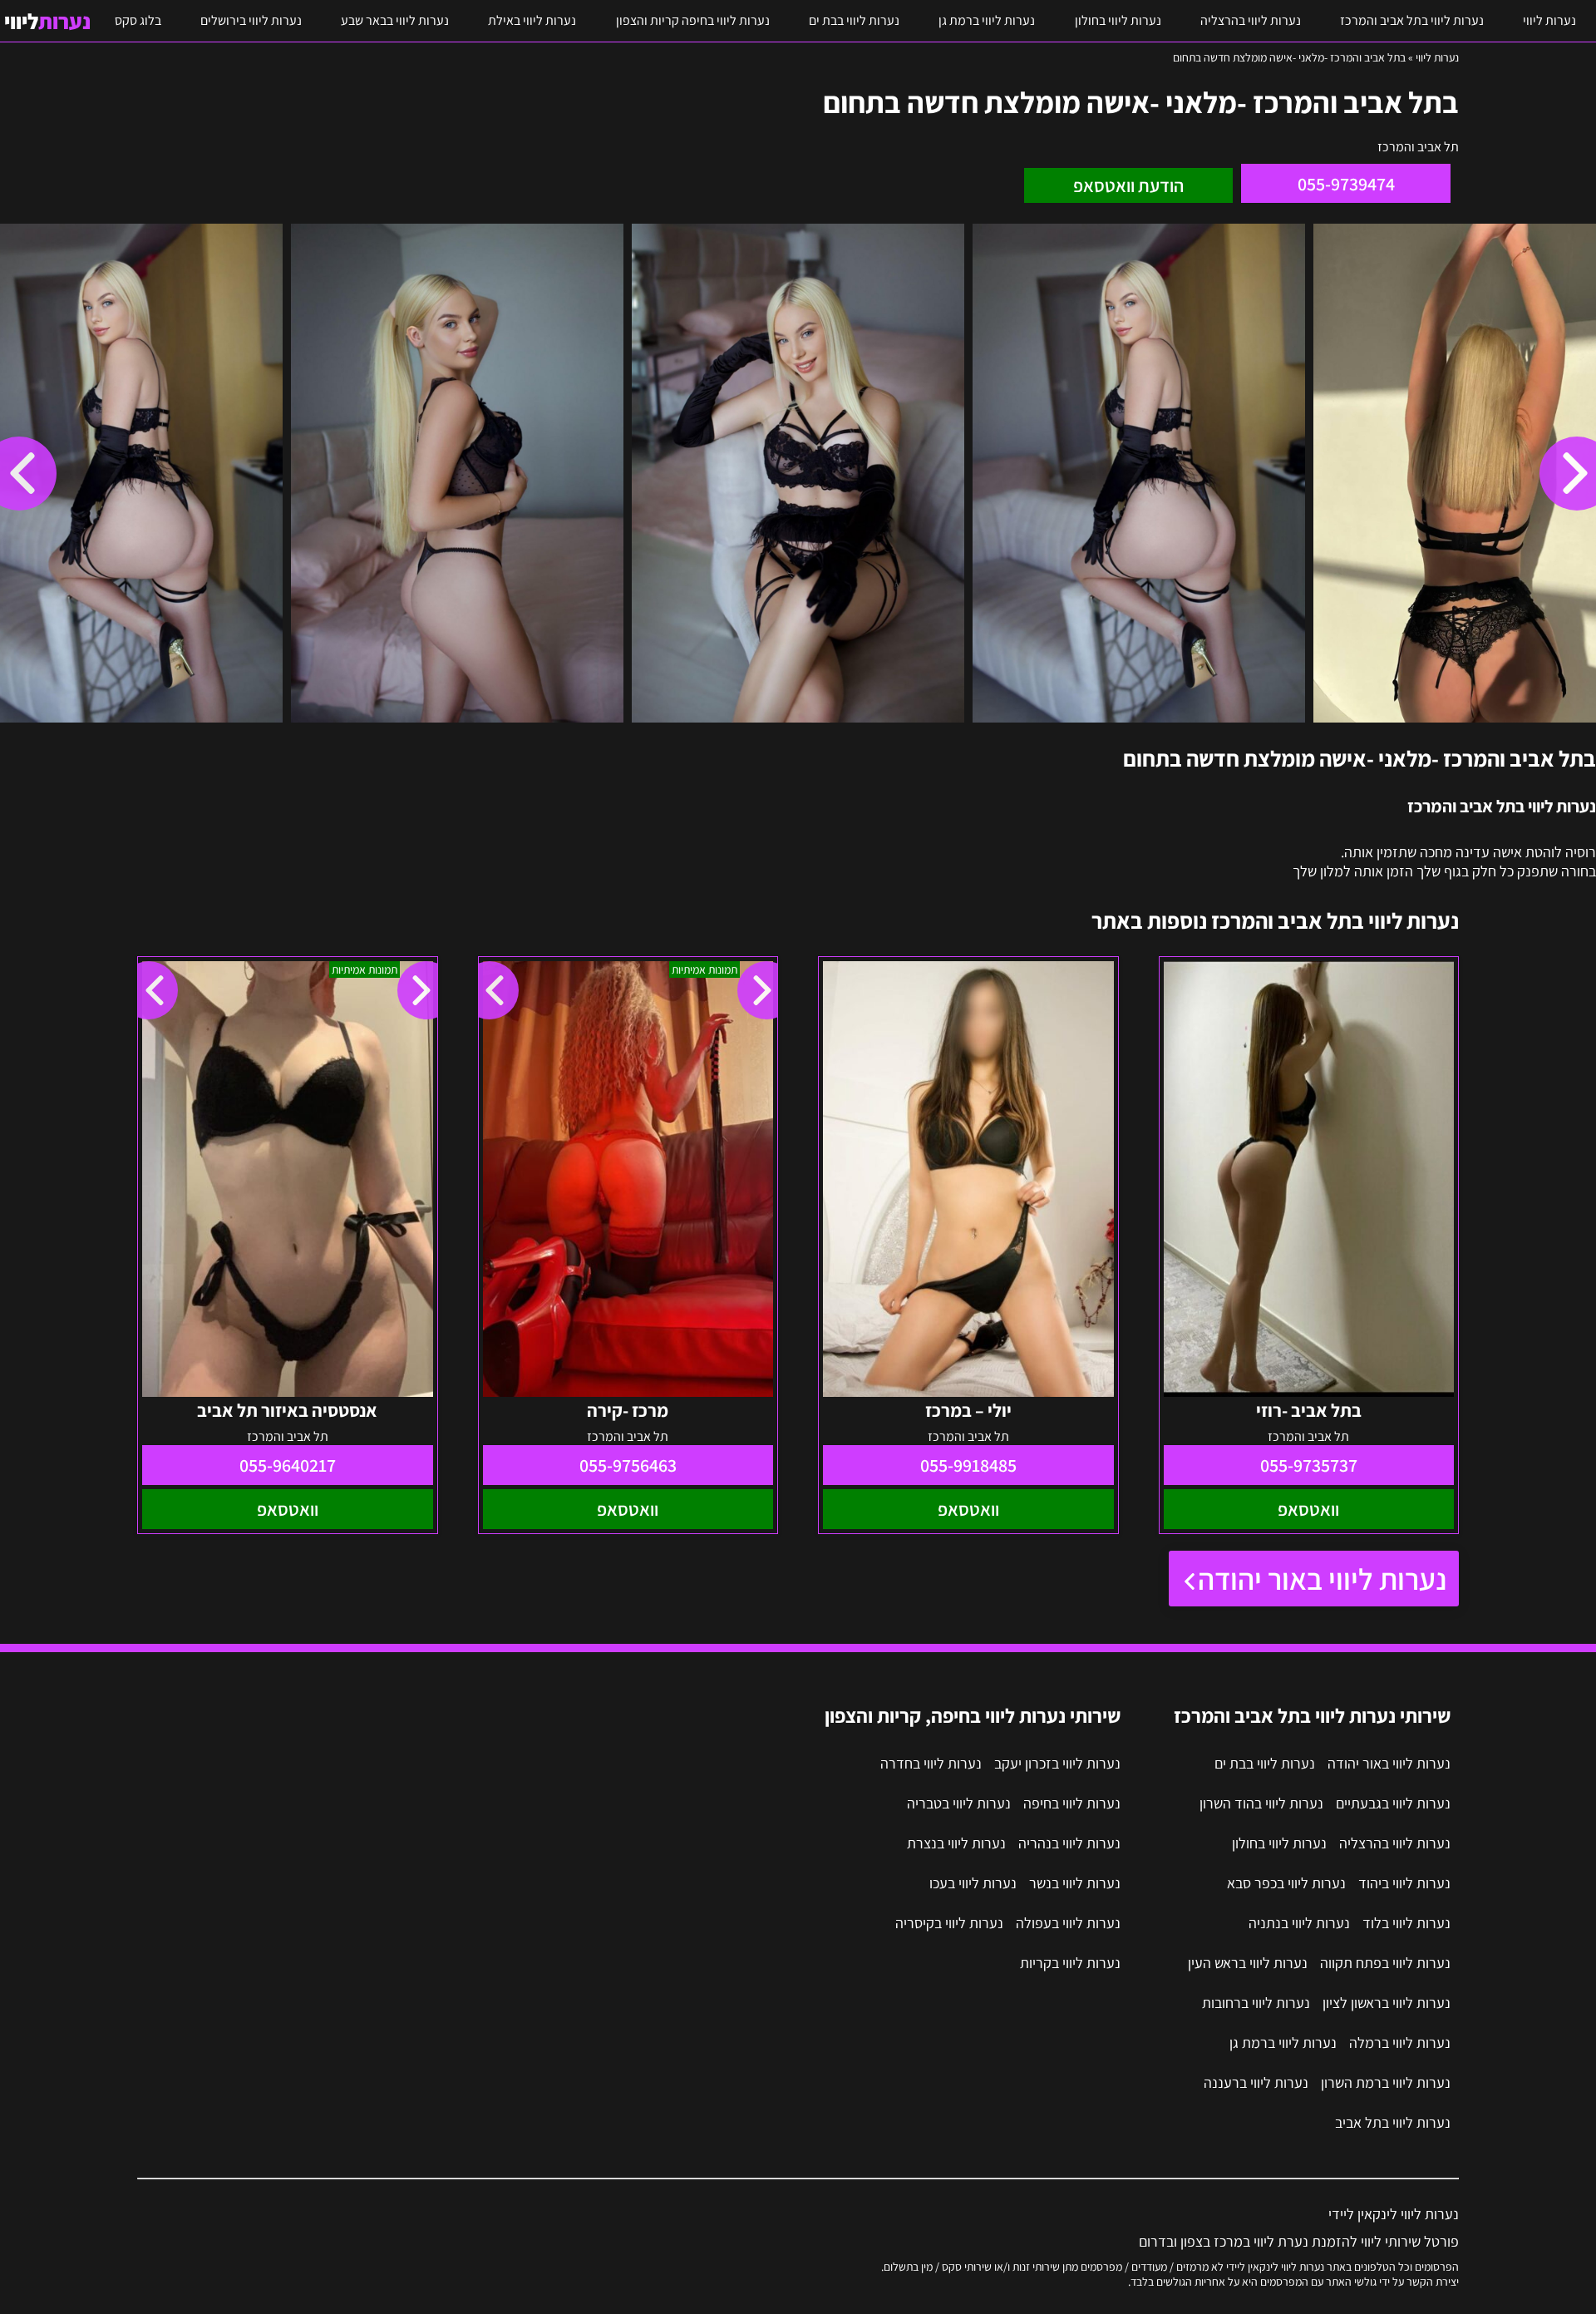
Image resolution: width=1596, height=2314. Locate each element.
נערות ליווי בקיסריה (949, 1923)
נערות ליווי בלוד (1406, 1923)
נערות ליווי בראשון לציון (1387, 2003)
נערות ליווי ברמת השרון (1386, 2082)
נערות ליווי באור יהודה (1322, 1579)
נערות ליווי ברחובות (1256, 2003)
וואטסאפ (1308, 1509)
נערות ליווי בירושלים (251, 20)
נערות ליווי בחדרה (931, 1763)
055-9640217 (288, 1465)
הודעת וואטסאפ (1128, 185)
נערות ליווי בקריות (1070, 1963)
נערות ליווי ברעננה (1256, 2082)
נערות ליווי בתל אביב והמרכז (1412, 20)
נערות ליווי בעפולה (1068, 1923)
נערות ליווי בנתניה (1299, 1923)
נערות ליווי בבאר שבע (395, 20)
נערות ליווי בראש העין (1248, 1963)
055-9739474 (1346, 184)
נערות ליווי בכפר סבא (1286, 1883)
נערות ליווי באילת (532, 20)
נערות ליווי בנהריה (1069, 1843)
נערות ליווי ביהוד (1404, 1883)
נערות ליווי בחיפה (1072, 1803)
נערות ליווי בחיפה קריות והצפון (693, 20)
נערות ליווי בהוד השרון (1261, 1803)
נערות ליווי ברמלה (1400, 2043)
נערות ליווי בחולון (1118, 20)
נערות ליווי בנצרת (956, 1843)
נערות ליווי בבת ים (854, 20)
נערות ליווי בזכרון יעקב (1057, 1763)
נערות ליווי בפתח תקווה (1385, 1963)
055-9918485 (968, 1465)
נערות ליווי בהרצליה (1251, 20)
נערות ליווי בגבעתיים (1393, 1803)
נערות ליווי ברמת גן (987, 20)
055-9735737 (1309, 1465)
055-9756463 (628, 1465)
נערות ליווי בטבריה (959, 1803)
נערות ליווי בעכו (973, 1883)
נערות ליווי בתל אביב (1393, 2122)
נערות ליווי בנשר (1075, 1883)
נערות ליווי (1549, 20)
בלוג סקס (138, 20)
